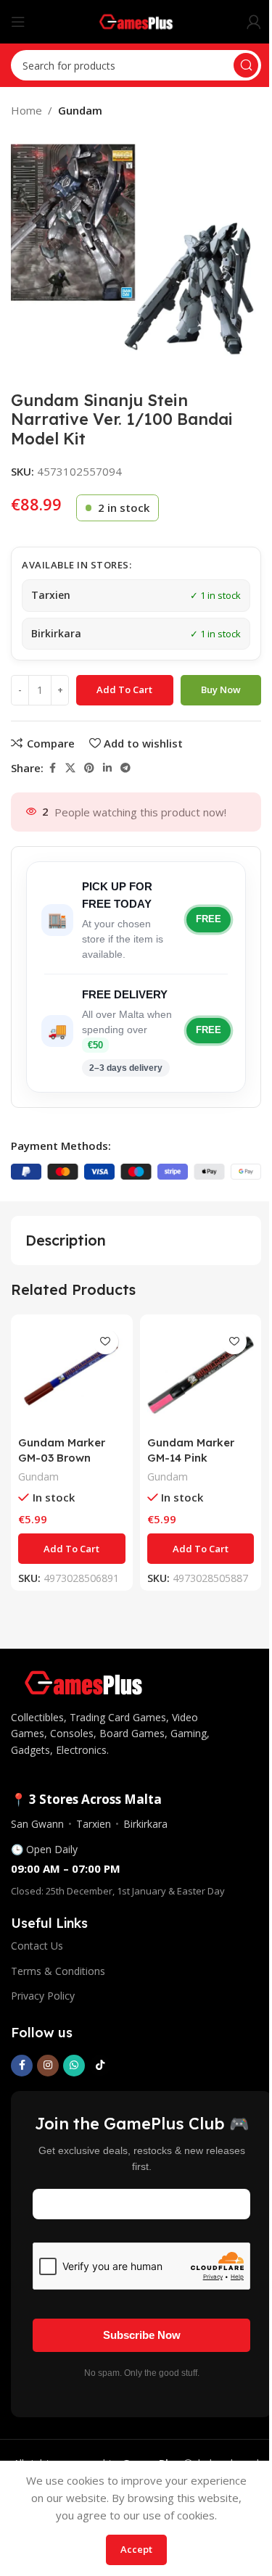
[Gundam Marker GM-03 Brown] (72, 1375)
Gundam (80, 110)
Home (26, 110)
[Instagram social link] (48, 2066)
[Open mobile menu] (18, 22)
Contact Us (37, 1946)
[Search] (246, 65)
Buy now (221, 689)
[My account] (254, 22)
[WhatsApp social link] (74, 2066)
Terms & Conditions (58, 1971)
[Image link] (83, 1681)
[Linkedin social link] (107, 768)
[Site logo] (136, 20)
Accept (136, 2549)
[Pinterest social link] (89, 768)
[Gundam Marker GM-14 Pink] (201, 1375)
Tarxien (94, 1824)
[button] (72, 1549)
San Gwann (37, 1824)
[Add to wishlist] (106, 1342)
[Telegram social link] (125, 768)
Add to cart (124, 689)
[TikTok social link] (100, 2066)
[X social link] (70, 768)
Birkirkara (145, 1824)
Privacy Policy (43, 1996)
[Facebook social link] (52, 768)
